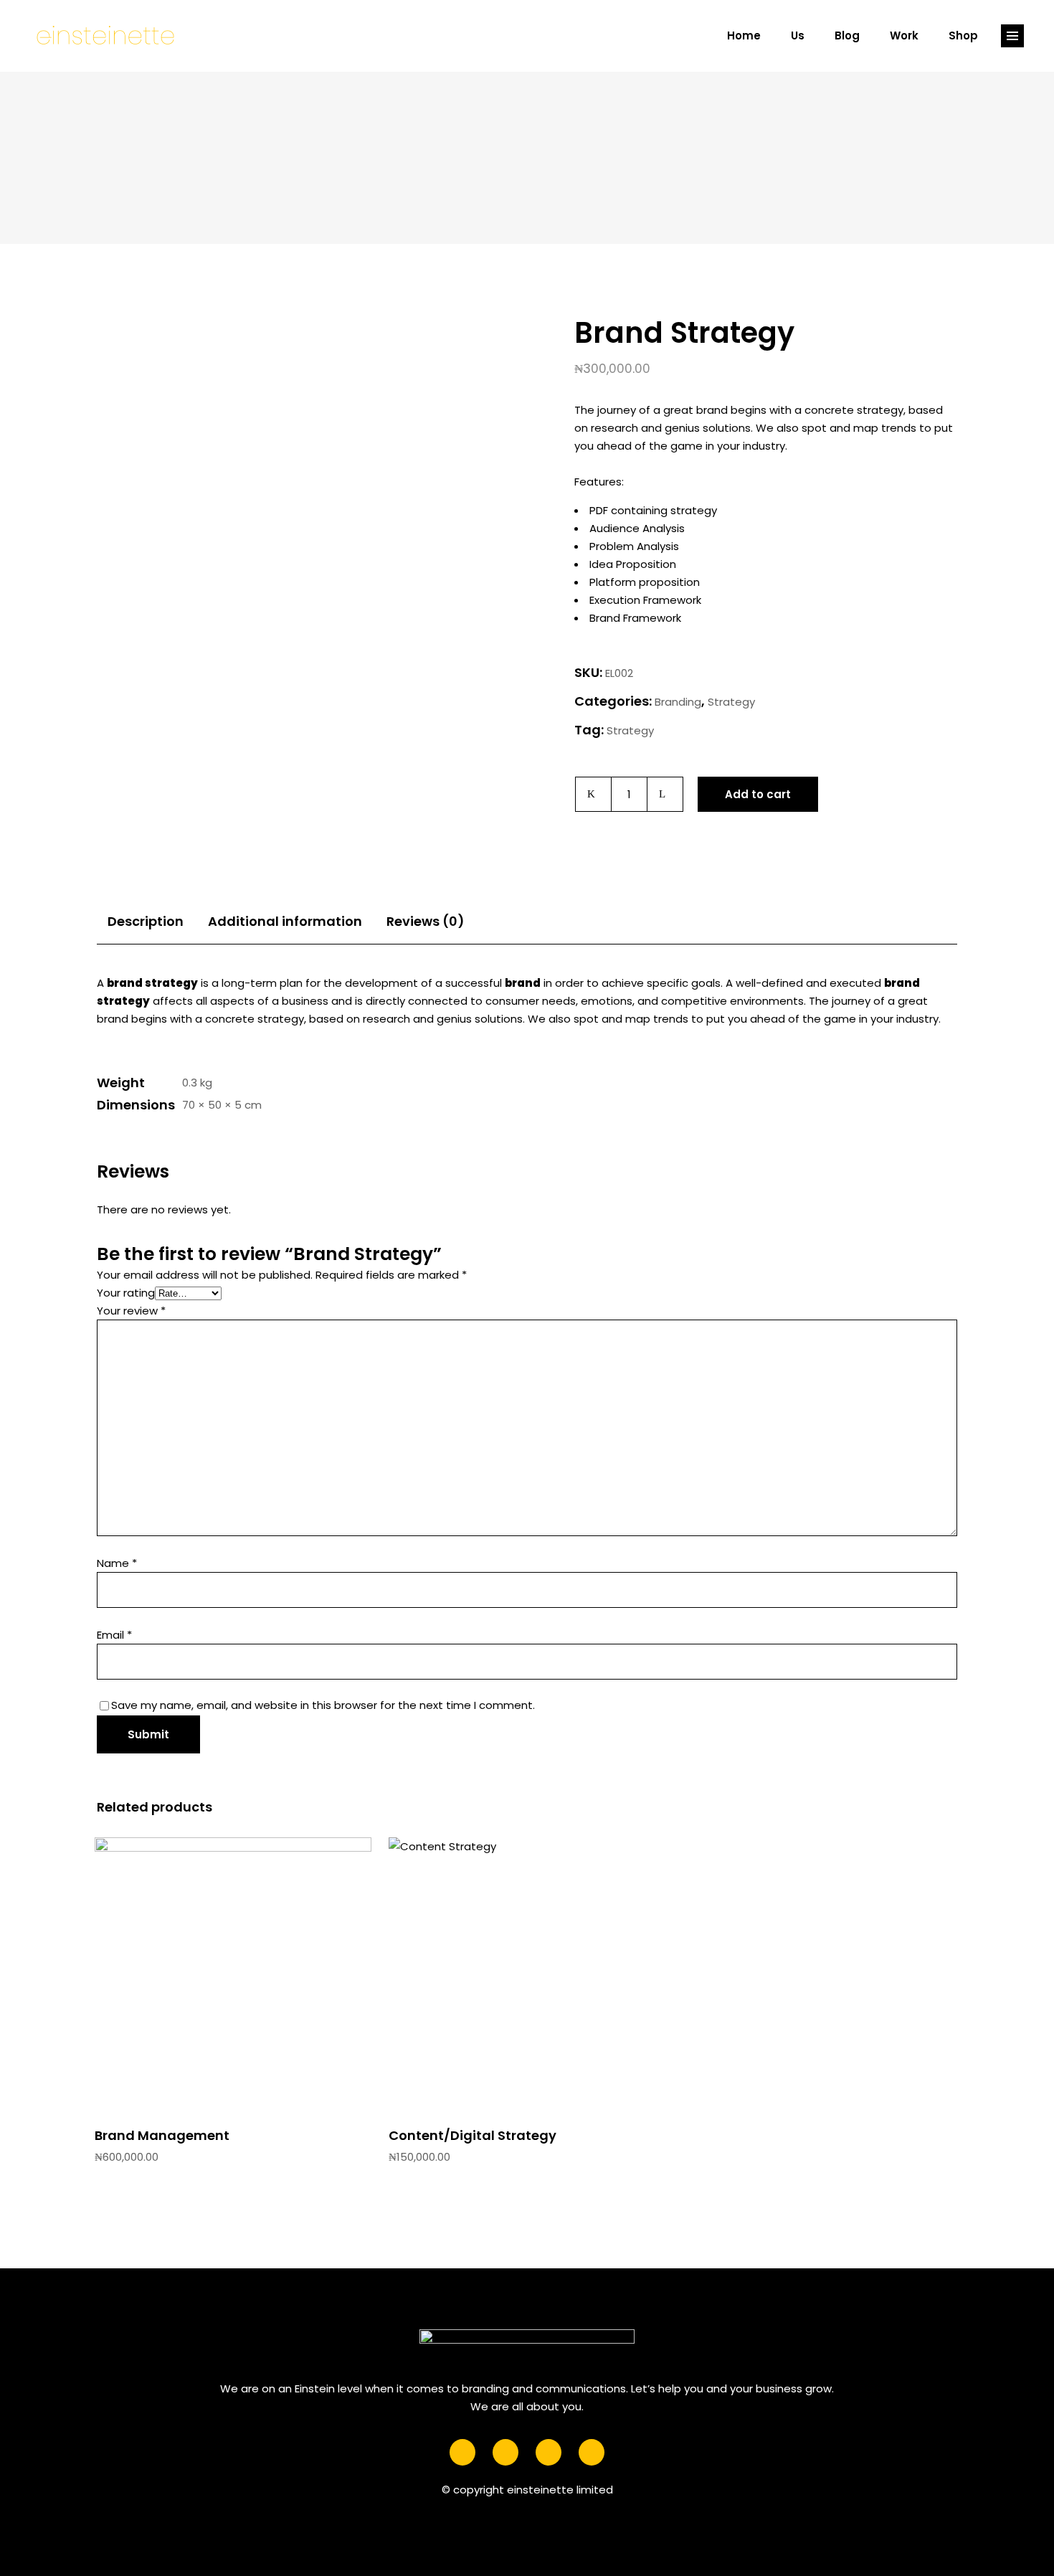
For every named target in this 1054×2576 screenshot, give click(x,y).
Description (146, 921)
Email (114, 1635)
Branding (678, 702)
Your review (131, 1311)
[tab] (146, 921)
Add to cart (758, 794)
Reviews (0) (426, 921)
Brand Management (162, 2135)
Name (117, 1563)
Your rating (126, 1293)
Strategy (731, 702)
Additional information (285, 921)
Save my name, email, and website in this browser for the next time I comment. (323, 1705)
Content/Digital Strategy (473, 2135)
